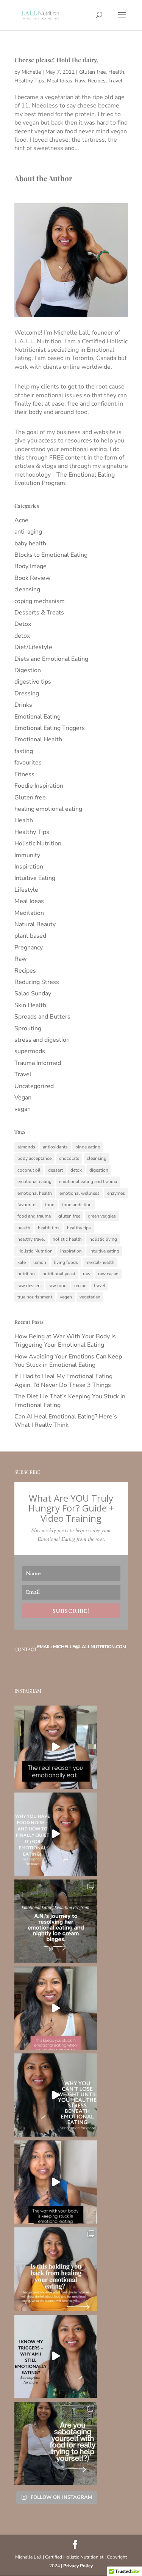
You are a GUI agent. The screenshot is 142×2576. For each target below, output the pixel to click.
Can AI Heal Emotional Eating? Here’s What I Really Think (66, 1421)
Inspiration (29, 867)
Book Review (32, 578)
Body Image (30, 566)
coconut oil (29, 1170)
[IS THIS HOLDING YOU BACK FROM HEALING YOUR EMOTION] (56, 2269)
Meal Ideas (60, 81)
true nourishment (35, 1297)
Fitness (24, 774)
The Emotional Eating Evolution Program (65, 479)
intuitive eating (104, 1251)
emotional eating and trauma (88, 1181)
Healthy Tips (29, 81)
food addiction (77, 1205)
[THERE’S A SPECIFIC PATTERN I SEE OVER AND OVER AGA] (56, 2008)
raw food (58, 1286)
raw (87, 1274)
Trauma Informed (38, 1063)
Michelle (31, 72)
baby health (30, 543)
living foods (66, 1262)
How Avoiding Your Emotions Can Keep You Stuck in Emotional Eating (68, 1361)
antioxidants (55, 1147)
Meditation (29, 913)
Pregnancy (29, 948)
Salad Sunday (33, 993)
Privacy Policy (78, 2566)
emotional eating (34, 1181)
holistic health (67, 1239)
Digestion (28, 670)
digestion (99, 1170)
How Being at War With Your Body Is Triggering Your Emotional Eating (65, 1341)
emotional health (35, 1193)
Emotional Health (38, 739)
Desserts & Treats (39, 613)
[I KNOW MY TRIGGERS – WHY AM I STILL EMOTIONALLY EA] (56, 2356)
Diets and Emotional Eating (51, 659)
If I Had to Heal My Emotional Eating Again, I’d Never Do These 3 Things (63, 1380)
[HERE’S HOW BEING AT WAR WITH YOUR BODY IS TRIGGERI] (56, 2182)
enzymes (116, 1193)
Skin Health (30, 1005)
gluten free (69, 1216)
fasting (24, 751)
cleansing (27, 589)
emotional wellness (80, 1193)
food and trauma (34, 1216)
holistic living (103, 1239)
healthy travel (31, 1239)
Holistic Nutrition (38, 843)
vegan (23, 1109)
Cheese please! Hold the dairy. (56, 60)
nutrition (26, 1274)
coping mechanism (40, 601)
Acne (21, 520)
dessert (55, 1170)
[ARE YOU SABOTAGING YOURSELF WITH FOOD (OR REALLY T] (56, 2443)
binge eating (88, 1147)
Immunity (27, 855)
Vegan (23, 1098)
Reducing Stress (37, 982)
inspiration (71, 1251)
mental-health (100, 1262)
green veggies (102, 1216)
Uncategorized (34, 1086)
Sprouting (28, 1028)
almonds (26, 1147)
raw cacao (108, 1274)
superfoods (30, 1051)
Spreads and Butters (42, 1017)
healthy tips (79, 1228)
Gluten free (92, 72)
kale (22, 1262)
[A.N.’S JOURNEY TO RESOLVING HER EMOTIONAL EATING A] (56, 1921)
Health (116, 72)
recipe (80, 1286)
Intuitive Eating (35, 878)
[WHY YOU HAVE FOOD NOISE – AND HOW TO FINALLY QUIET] (56, 1834)
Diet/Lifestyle (33, 647)
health (24, 1228)
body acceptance (34, 1158)
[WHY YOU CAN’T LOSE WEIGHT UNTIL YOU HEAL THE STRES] (56, 2095)
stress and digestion (42, 1040)
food (50, 1205)
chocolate (69, 1158)
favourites (28, 763)
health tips (49, 1228)
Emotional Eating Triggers (50, 728)
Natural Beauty (35, 924)
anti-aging (28, 532)
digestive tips (33, 682)
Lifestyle (26, 890)
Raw (80, 81)
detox (22, 636)
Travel (115, 81)
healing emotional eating (48, 809)
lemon (40, 1262)
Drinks (23, 705)
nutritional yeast (59, 1274)
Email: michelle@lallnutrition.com (82, 1647)
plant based (30, 936)
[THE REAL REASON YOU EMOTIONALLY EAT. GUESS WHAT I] (56, 1747)
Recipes (97, 81)
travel (100, 1286)
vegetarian (90, 1297)
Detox (23, 624)
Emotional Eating (37, 717)
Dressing (27, 693)
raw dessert (29, 1286)
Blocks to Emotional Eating (51, 555)
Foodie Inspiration (39, 786)
